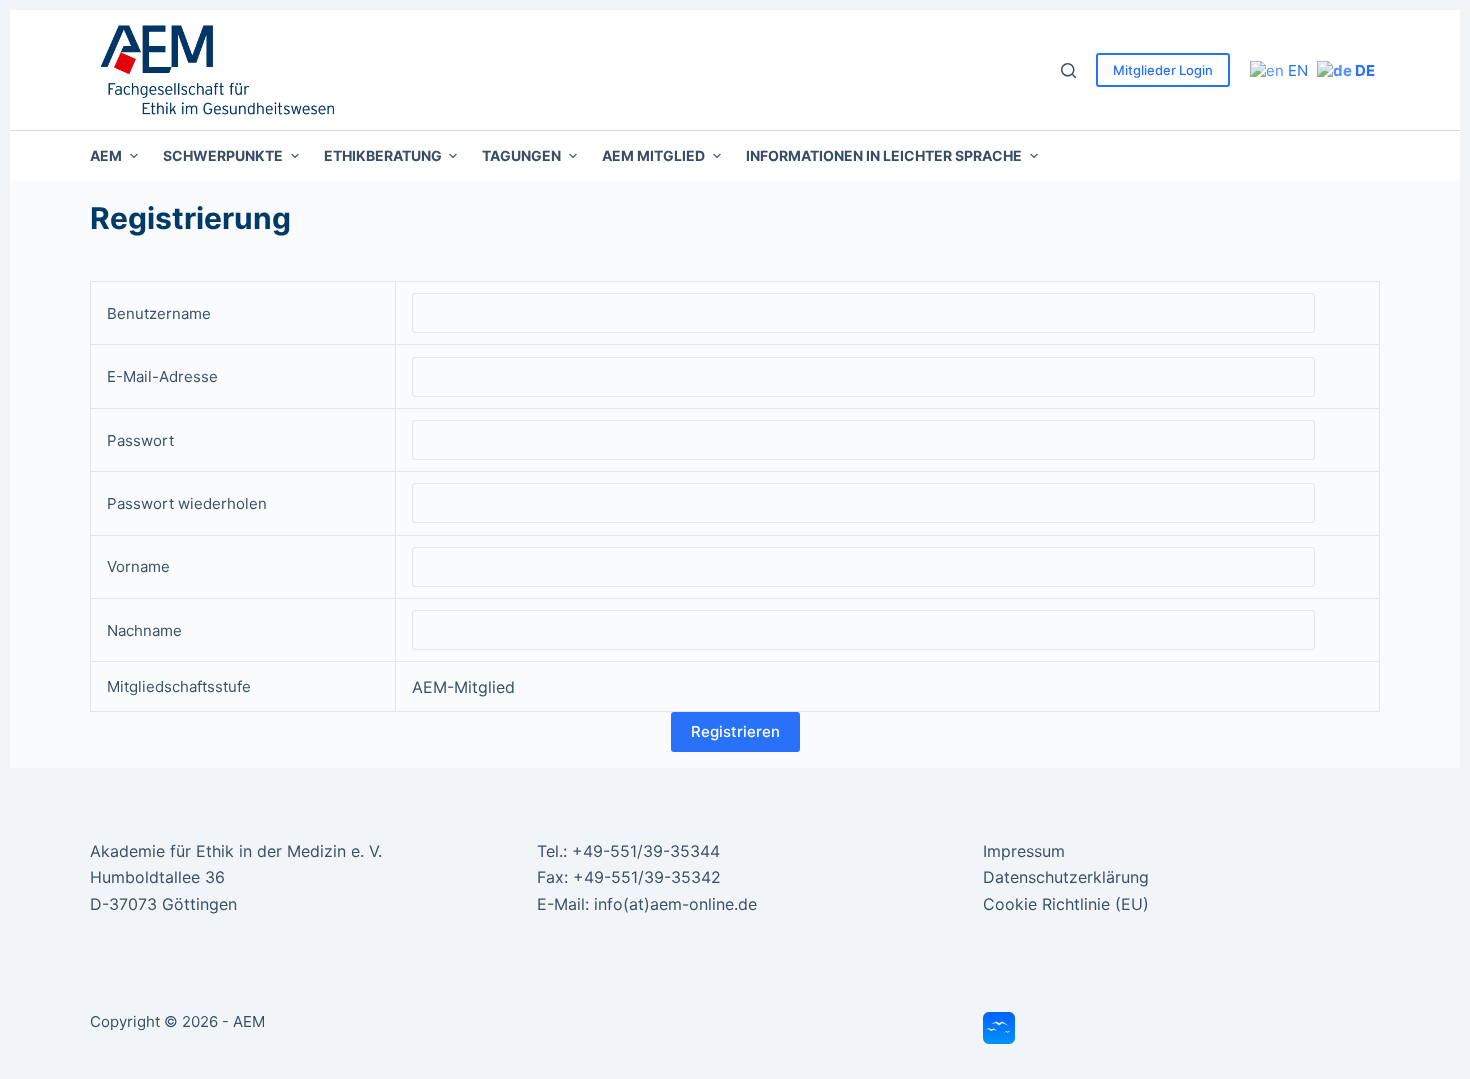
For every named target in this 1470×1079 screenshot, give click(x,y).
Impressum (1024, 851)
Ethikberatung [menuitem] (383, 155)
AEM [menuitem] (106, 155)
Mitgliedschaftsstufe (179, 686)
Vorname (138, 566)
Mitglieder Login (1163, 70)
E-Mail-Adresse (162, 376)
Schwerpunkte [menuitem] (223, 155)
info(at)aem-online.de (675, 904)
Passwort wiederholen (187, 503)
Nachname (144, 630)
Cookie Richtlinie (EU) (1066, 904)
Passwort (140, 440)
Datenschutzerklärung (1066, 877)
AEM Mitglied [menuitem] (653, 155)
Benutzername (159, 313)
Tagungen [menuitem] (521, 155)
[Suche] (1068, 70)
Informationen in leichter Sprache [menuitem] (884, 155)
